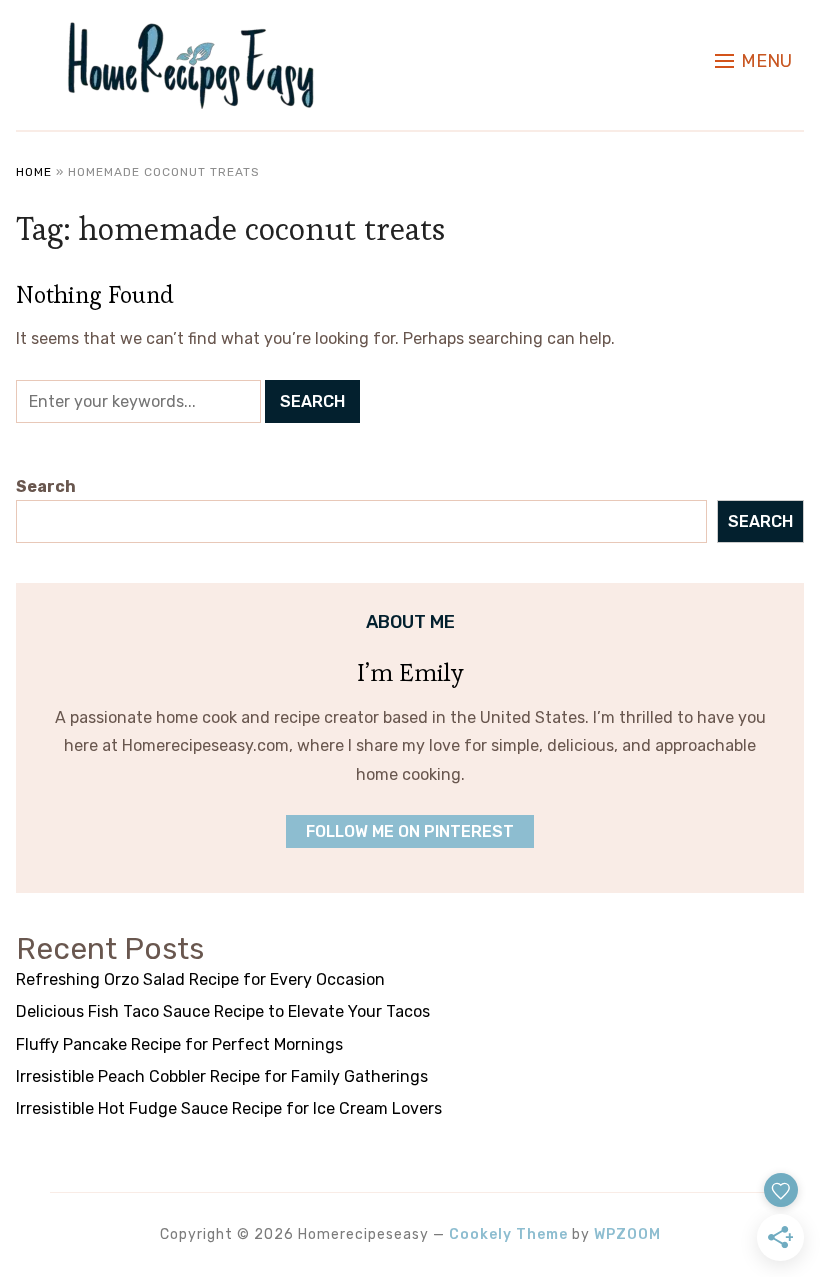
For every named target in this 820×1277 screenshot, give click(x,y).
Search (46, 486)
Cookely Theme (508, 1234)
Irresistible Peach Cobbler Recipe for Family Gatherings (222, 1076)
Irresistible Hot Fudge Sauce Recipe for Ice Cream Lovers (229, 1108)
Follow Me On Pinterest (410, 831)
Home (34, 172)
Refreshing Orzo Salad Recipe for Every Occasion (200, 979)
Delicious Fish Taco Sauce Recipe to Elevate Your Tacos (223, 1011)
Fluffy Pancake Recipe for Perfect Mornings (179, 1044)
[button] (753, 61)
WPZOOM (627, 1234)
